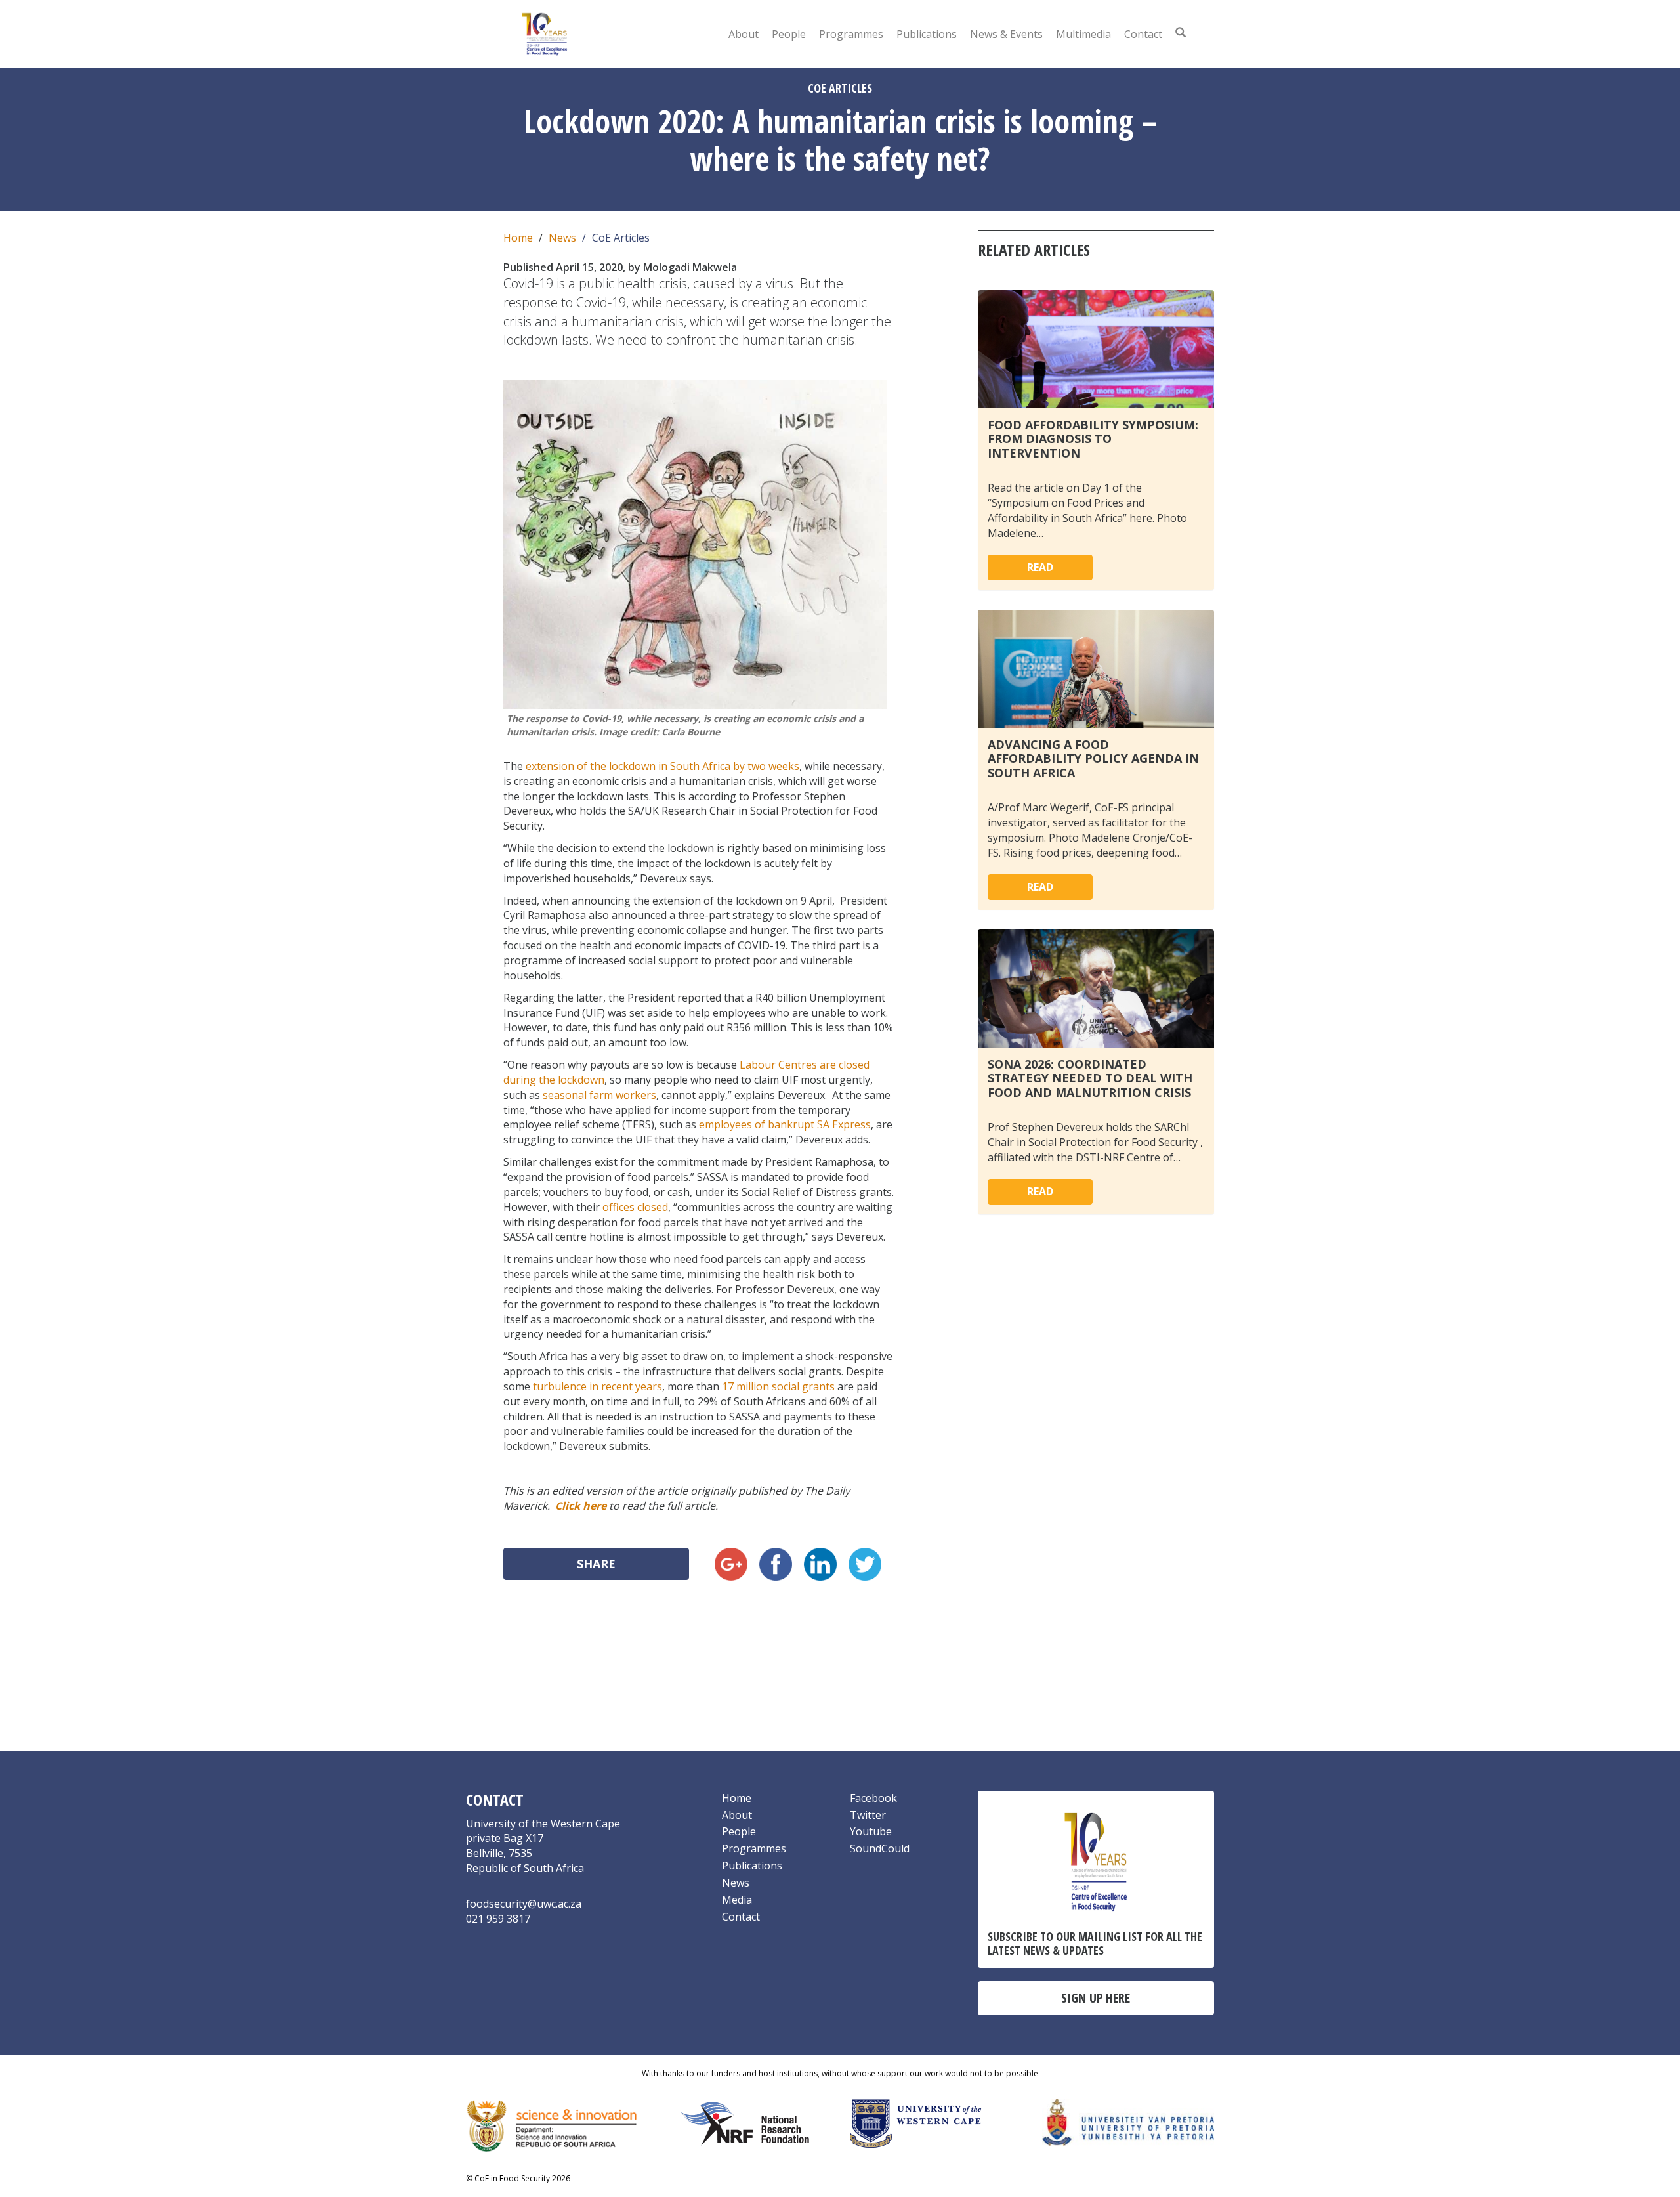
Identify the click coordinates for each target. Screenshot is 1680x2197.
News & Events (1006, 34)
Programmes (851, 34)
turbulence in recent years (598, 1386)
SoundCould (880, 1848)
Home (518, 238)
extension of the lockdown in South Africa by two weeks (662, 766)
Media (737, 1900)
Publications (927, 34)
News (562, 238)
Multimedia (1083, 34)
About (744, 34)
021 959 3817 (498, 1919)
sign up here (1096, 1998)
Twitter (868, 1815)
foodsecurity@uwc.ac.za (524, 1904)
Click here (581, 1506)
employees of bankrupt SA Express (785, 1124)
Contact (1143, 34)
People (789, 34)
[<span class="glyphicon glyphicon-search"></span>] (1181, 32)
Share (596, 1564)
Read (1040, 567)
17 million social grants (778, 1386)
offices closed (635, 1207)
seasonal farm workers (599, 1095)
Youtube (871, 1831)
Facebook (873, 1798)
